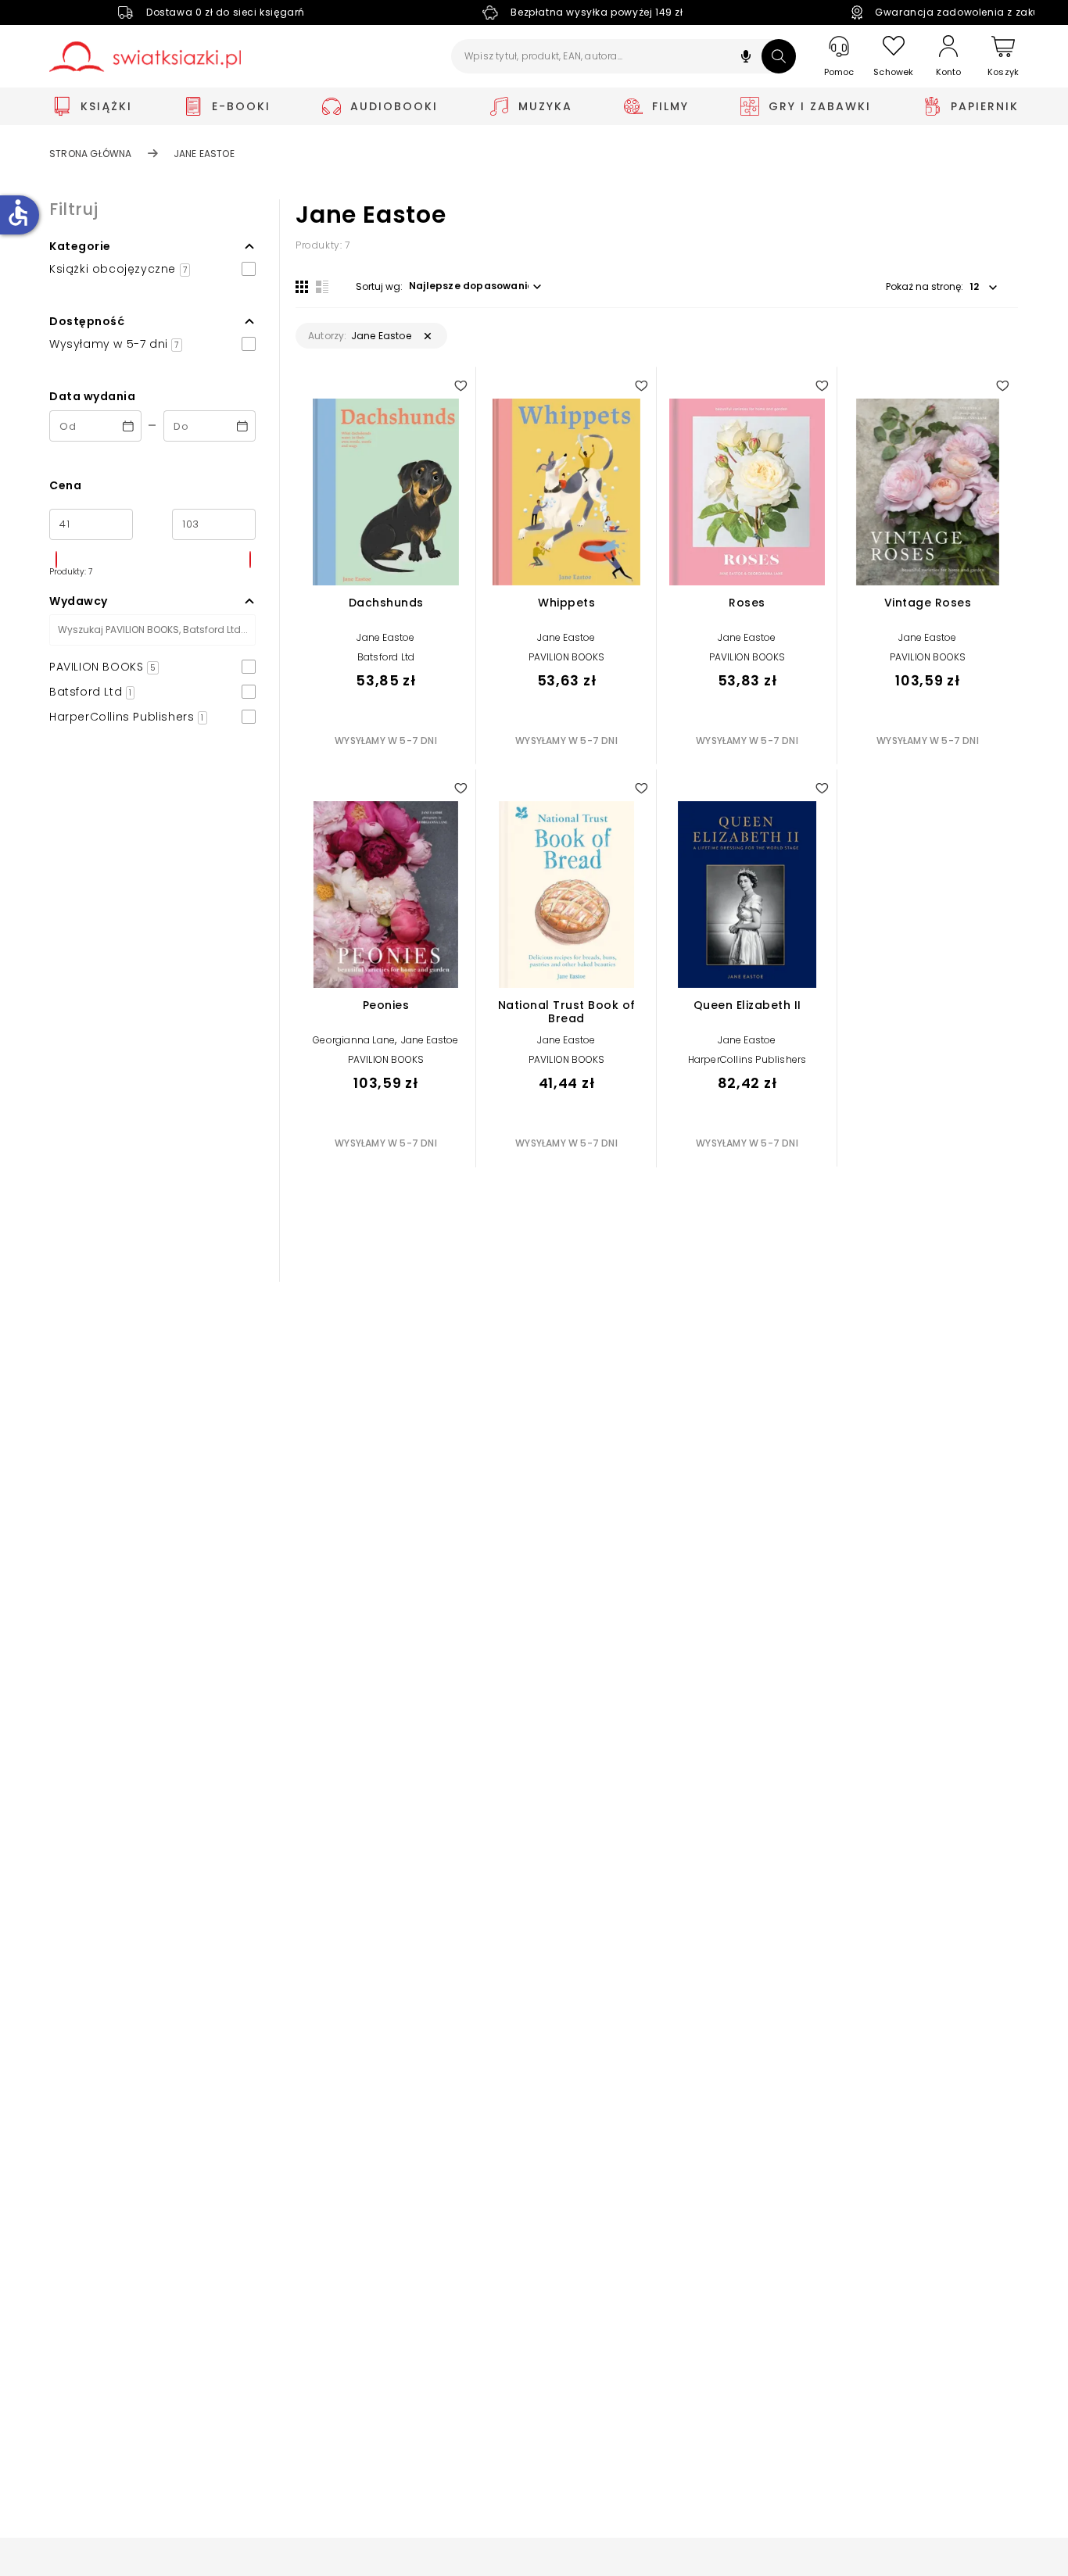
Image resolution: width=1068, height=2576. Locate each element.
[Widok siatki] (302, 287)
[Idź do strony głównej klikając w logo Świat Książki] (145, 57)
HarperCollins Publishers (747, 1059)
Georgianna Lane (354, 1040)
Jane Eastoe (385, 637)
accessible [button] (18, 213)
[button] (746, 58)
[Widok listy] (322, 287)
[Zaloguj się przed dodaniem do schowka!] (461, 385)
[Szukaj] (779, 56)
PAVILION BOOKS (567, 657)
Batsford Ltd (386, 657)
